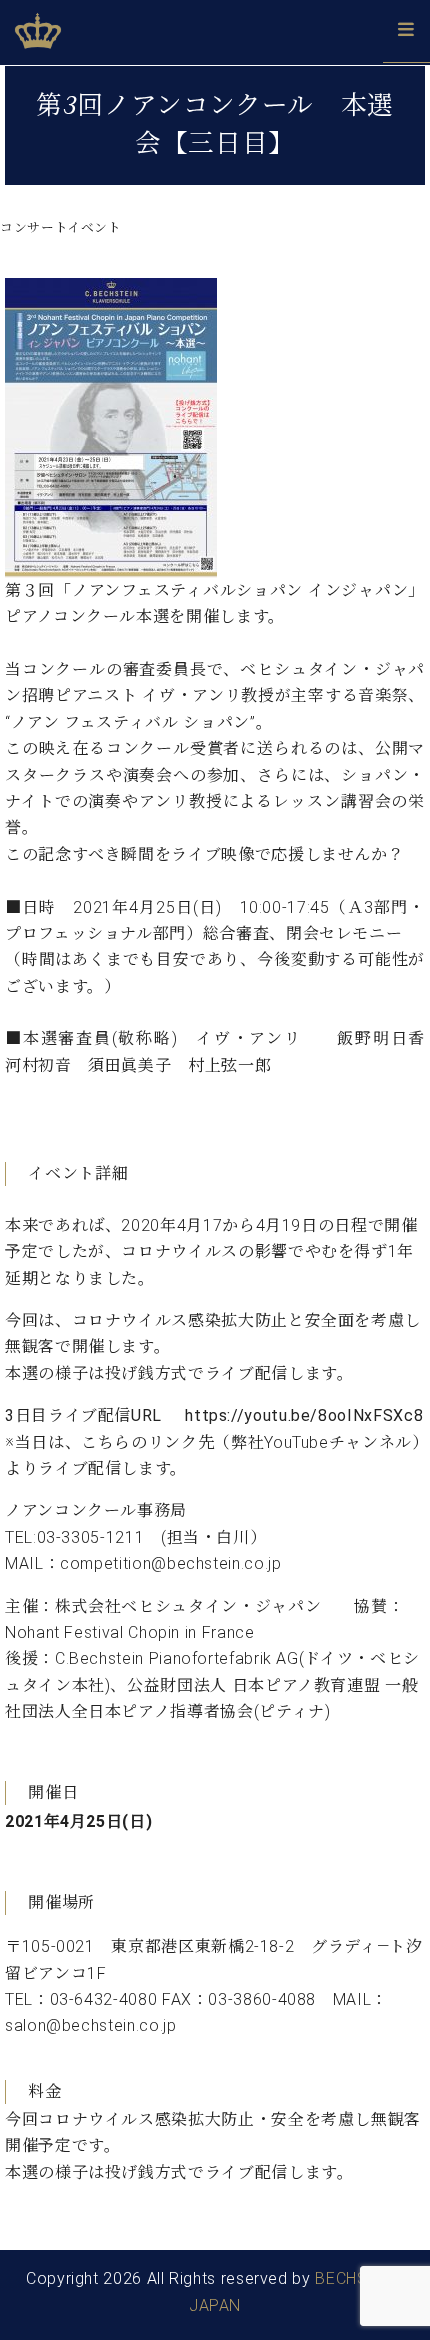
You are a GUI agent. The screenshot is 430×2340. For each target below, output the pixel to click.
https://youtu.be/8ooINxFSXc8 (304, 1415)
